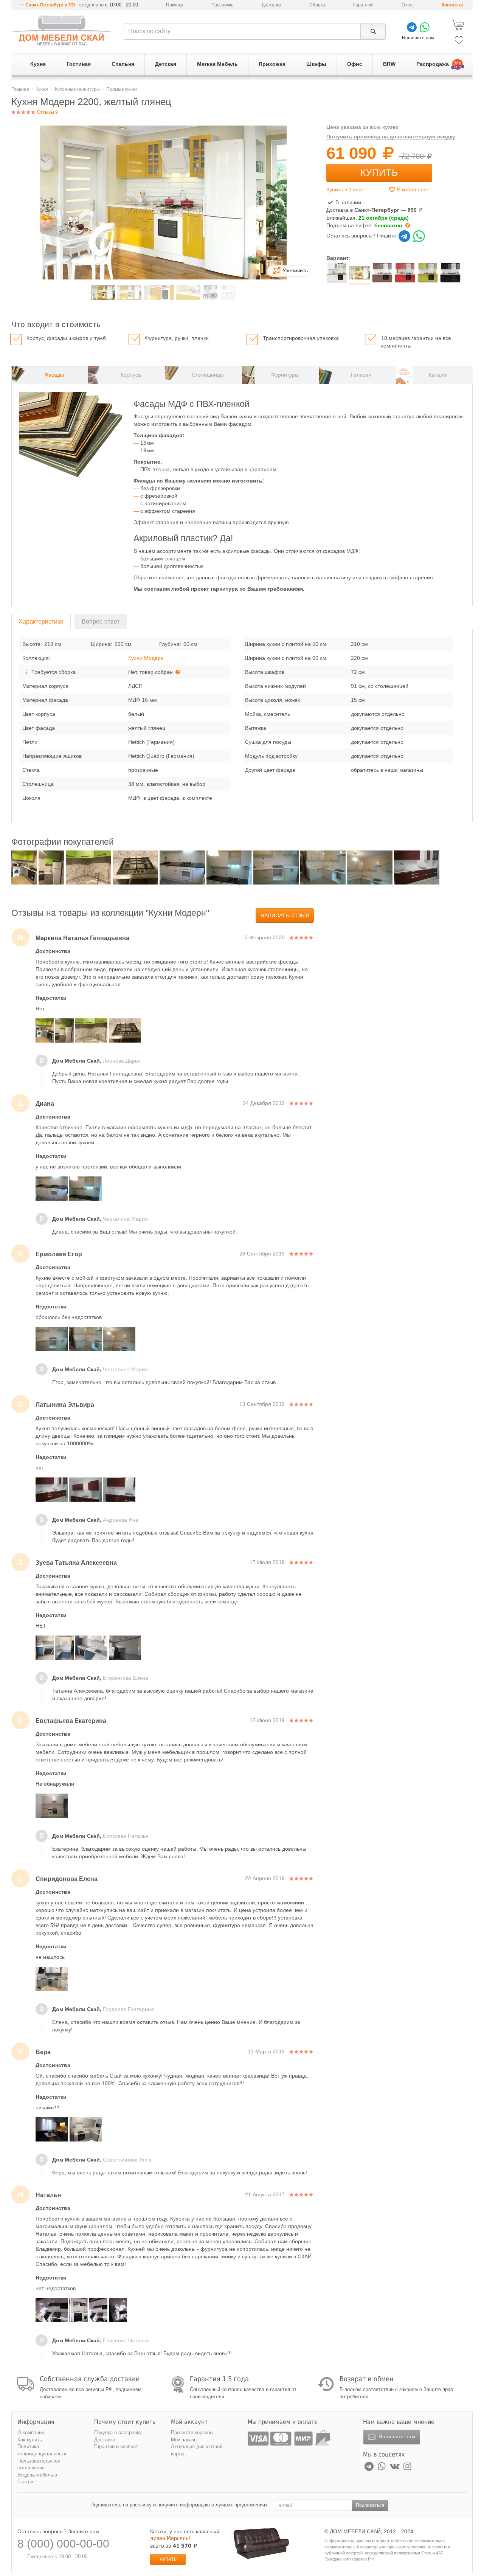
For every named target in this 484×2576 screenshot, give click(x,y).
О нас (408, 5)
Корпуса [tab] (131, 375)
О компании (31, 2432)
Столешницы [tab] (208, 375)
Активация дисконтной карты (197, 2450)
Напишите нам (396, 2436)
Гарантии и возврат (116, 2446)
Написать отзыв (285, 916)
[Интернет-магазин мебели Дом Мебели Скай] (62, 30)
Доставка (271, 5)
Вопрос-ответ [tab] (101, 621)
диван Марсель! (170, 2538)
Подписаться (370, 2505)
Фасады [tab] (54, 375)
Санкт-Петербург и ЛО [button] (50, 5)
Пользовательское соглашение (39, 2464)
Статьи (25, 2482)
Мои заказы (184, 2440)
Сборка (317, 5)
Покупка (175, 5)
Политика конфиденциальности (42, 2450)
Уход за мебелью (37, 2475)
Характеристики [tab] (41, 621)
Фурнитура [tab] (285, 375)
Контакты (452, 5)
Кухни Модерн (146, 658)
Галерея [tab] (361, 375)
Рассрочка (223, 5)
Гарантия (363, 5)
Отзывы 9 (47, 112)
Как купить (30, 2440)
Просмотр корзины (192, 2432)
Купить (379, 173)
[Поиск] (373, 31)
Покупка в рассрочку (118, 2432)
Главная (20, 89)
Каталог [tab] (438, 375)
